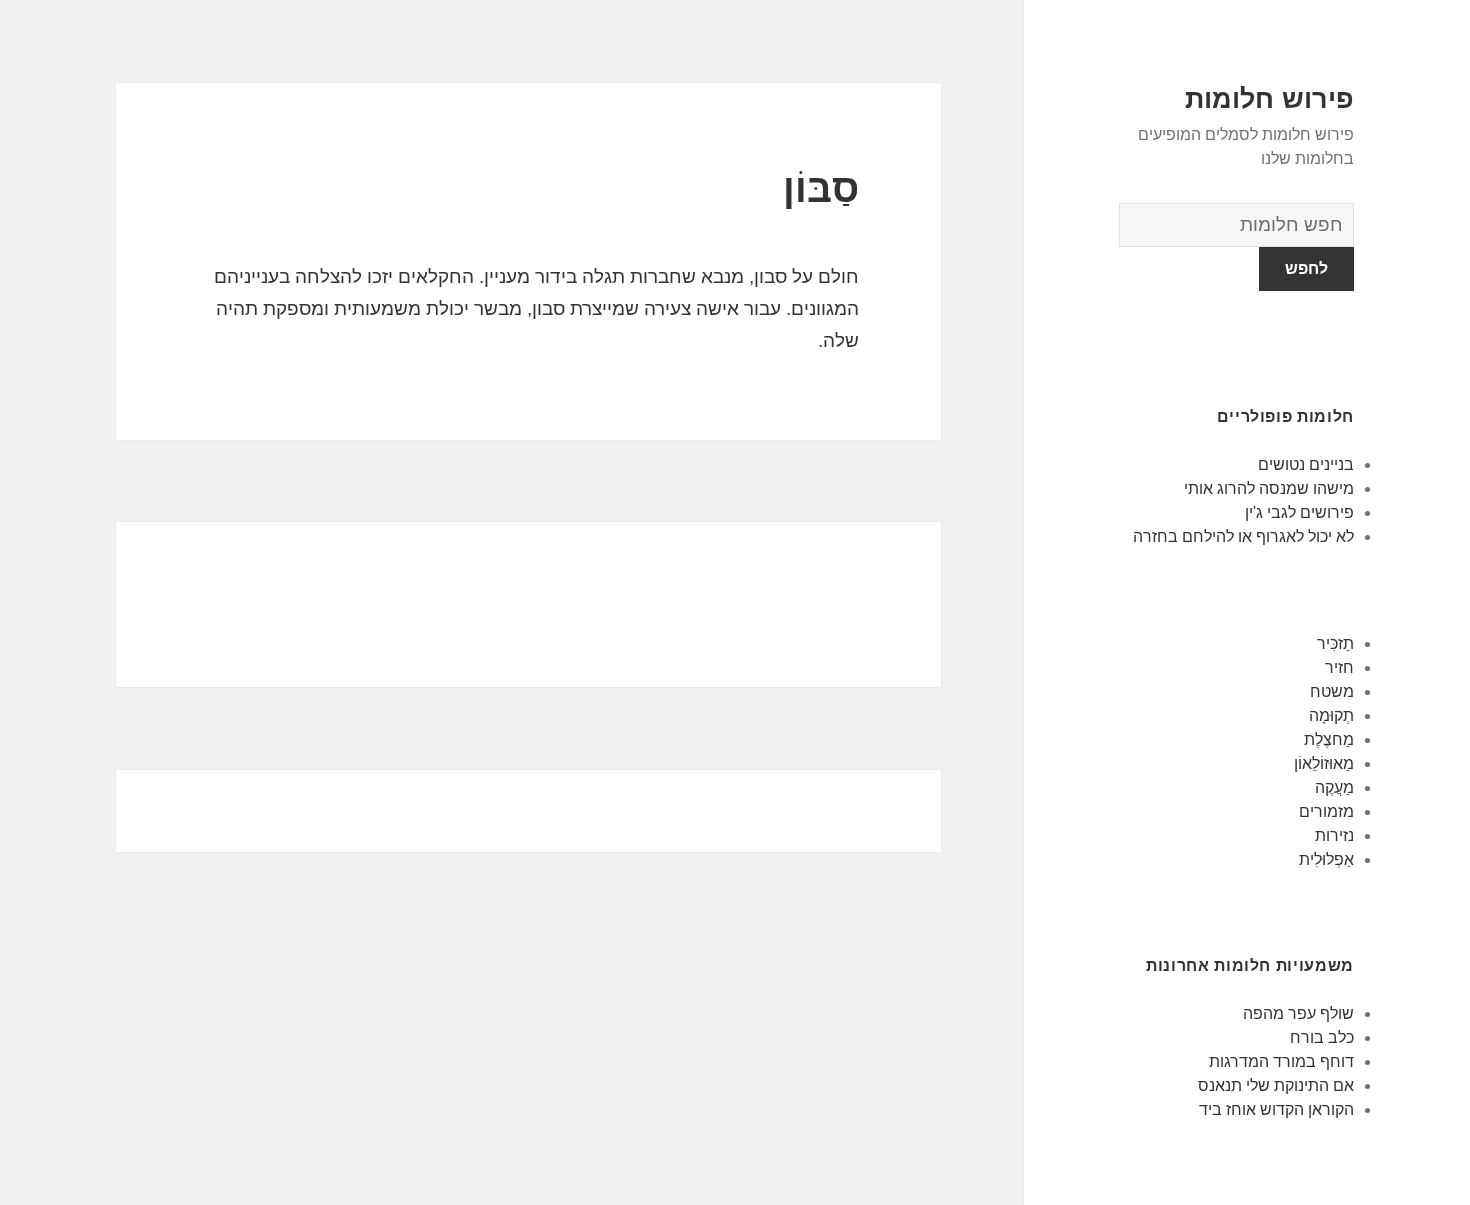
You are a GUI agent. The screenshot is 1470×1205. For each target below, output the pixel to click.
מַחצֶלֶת (1329, 739)
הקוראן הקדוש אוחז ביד (1276, 1109)
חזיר (1339, 667)
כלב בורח (1322, 1037)
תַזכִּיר (1335, 643)
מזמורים (1326, 811)
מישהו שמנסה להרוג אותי (1269, 488)
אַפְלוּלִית (1326, 859)
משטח (1332, 691)
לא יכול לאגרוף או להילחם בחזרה (1243, 536)
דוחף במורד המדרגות (1281, 1061)
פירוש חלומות (1269, 99)
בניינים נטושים (1306, 464)
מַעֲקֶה (1334, 787)
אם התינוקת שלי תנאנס (1276, 1085)
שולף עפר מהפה (1298, 1013)
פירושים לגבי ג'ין (1299, 512)
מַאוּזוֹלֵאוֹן (1324, 763)
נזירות (1334, 835)
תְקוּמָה (1331, 715)
